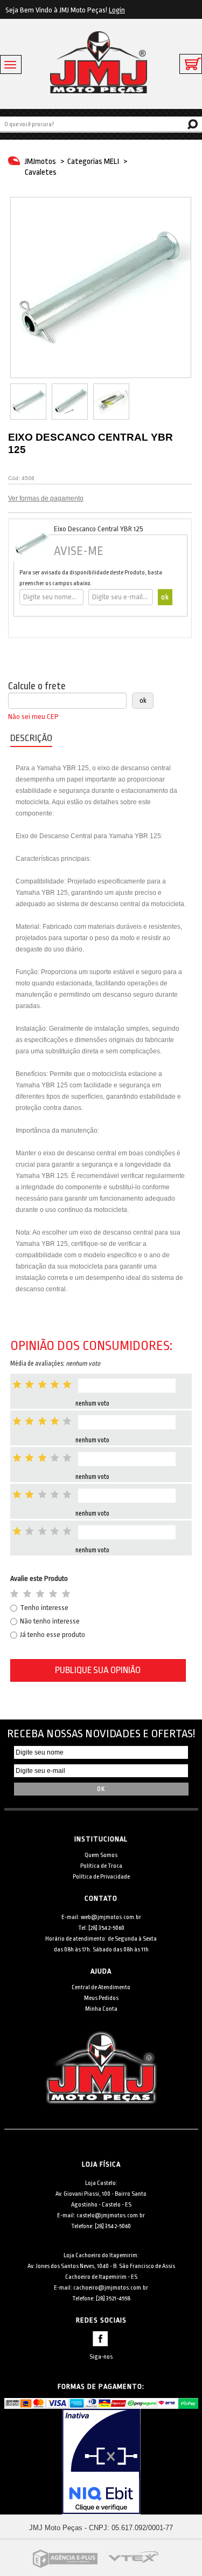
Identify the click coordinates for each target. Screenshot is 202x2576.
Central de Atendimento (101, 1987)
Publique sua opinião (98, 1670)
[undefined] (101, 287)
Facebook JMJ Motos (100, 2339)
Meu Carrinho (191, 64)
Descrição (31, 738)
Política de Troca (101, 1866)
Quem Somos (101, 1855)
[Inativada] (101, 2462)
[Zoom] (28, 402)
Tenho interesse (44, 1608)
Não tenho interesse (50, 1621)
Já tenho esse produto (53, 1635)
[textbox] (101, 124)
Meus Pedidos (101, 1998)
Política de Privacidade (101, 1877)
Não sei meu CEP (33, 717)
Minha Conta (101, 2009)
